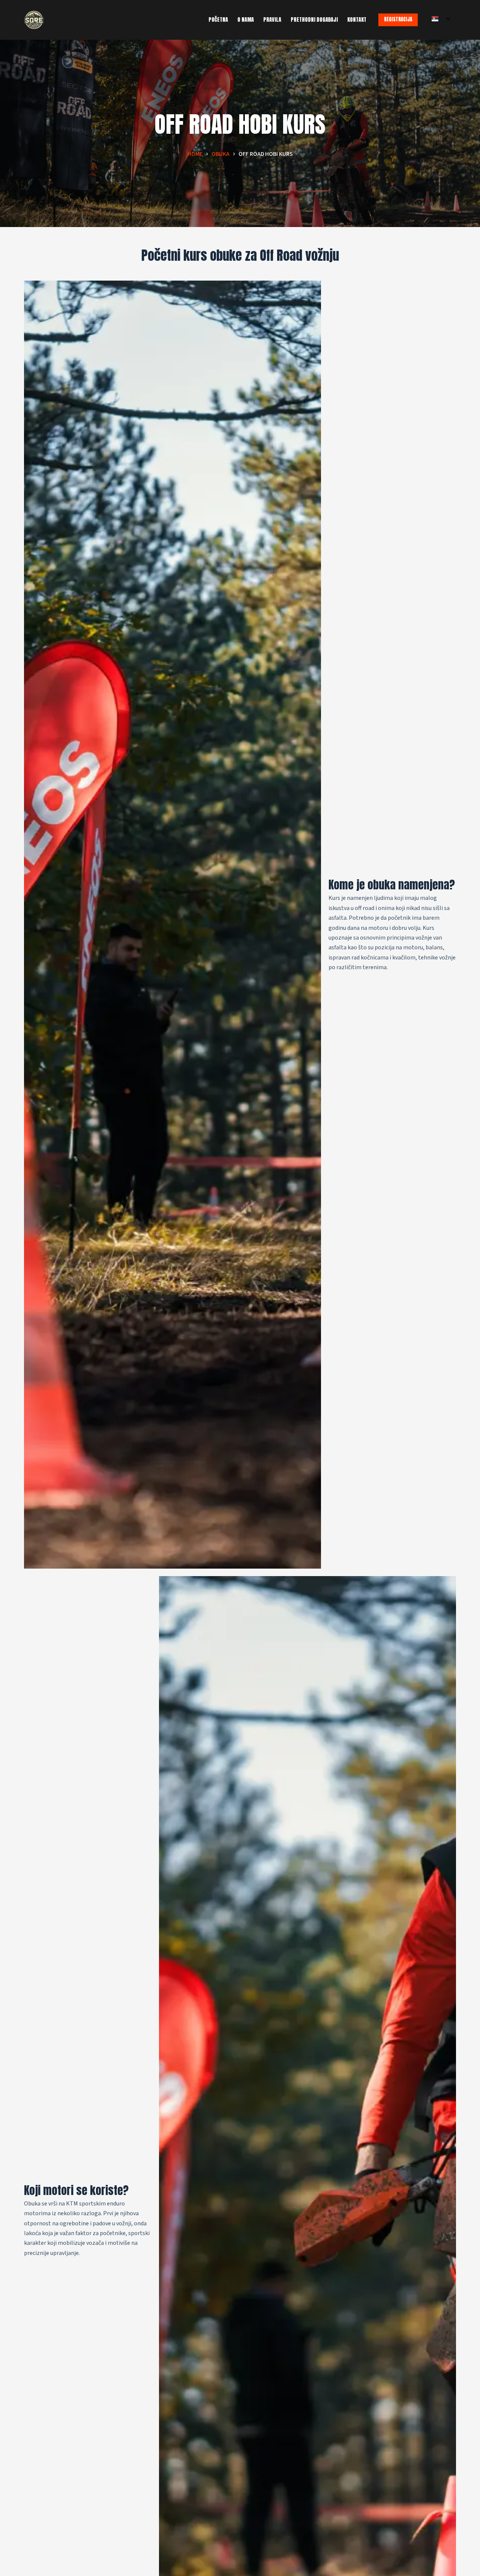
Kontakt (357, 20)
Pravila (272, 20)
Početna (218, 20)
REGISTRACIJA (398, 19)
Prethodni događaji (314, 20)
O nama (246, 20)
